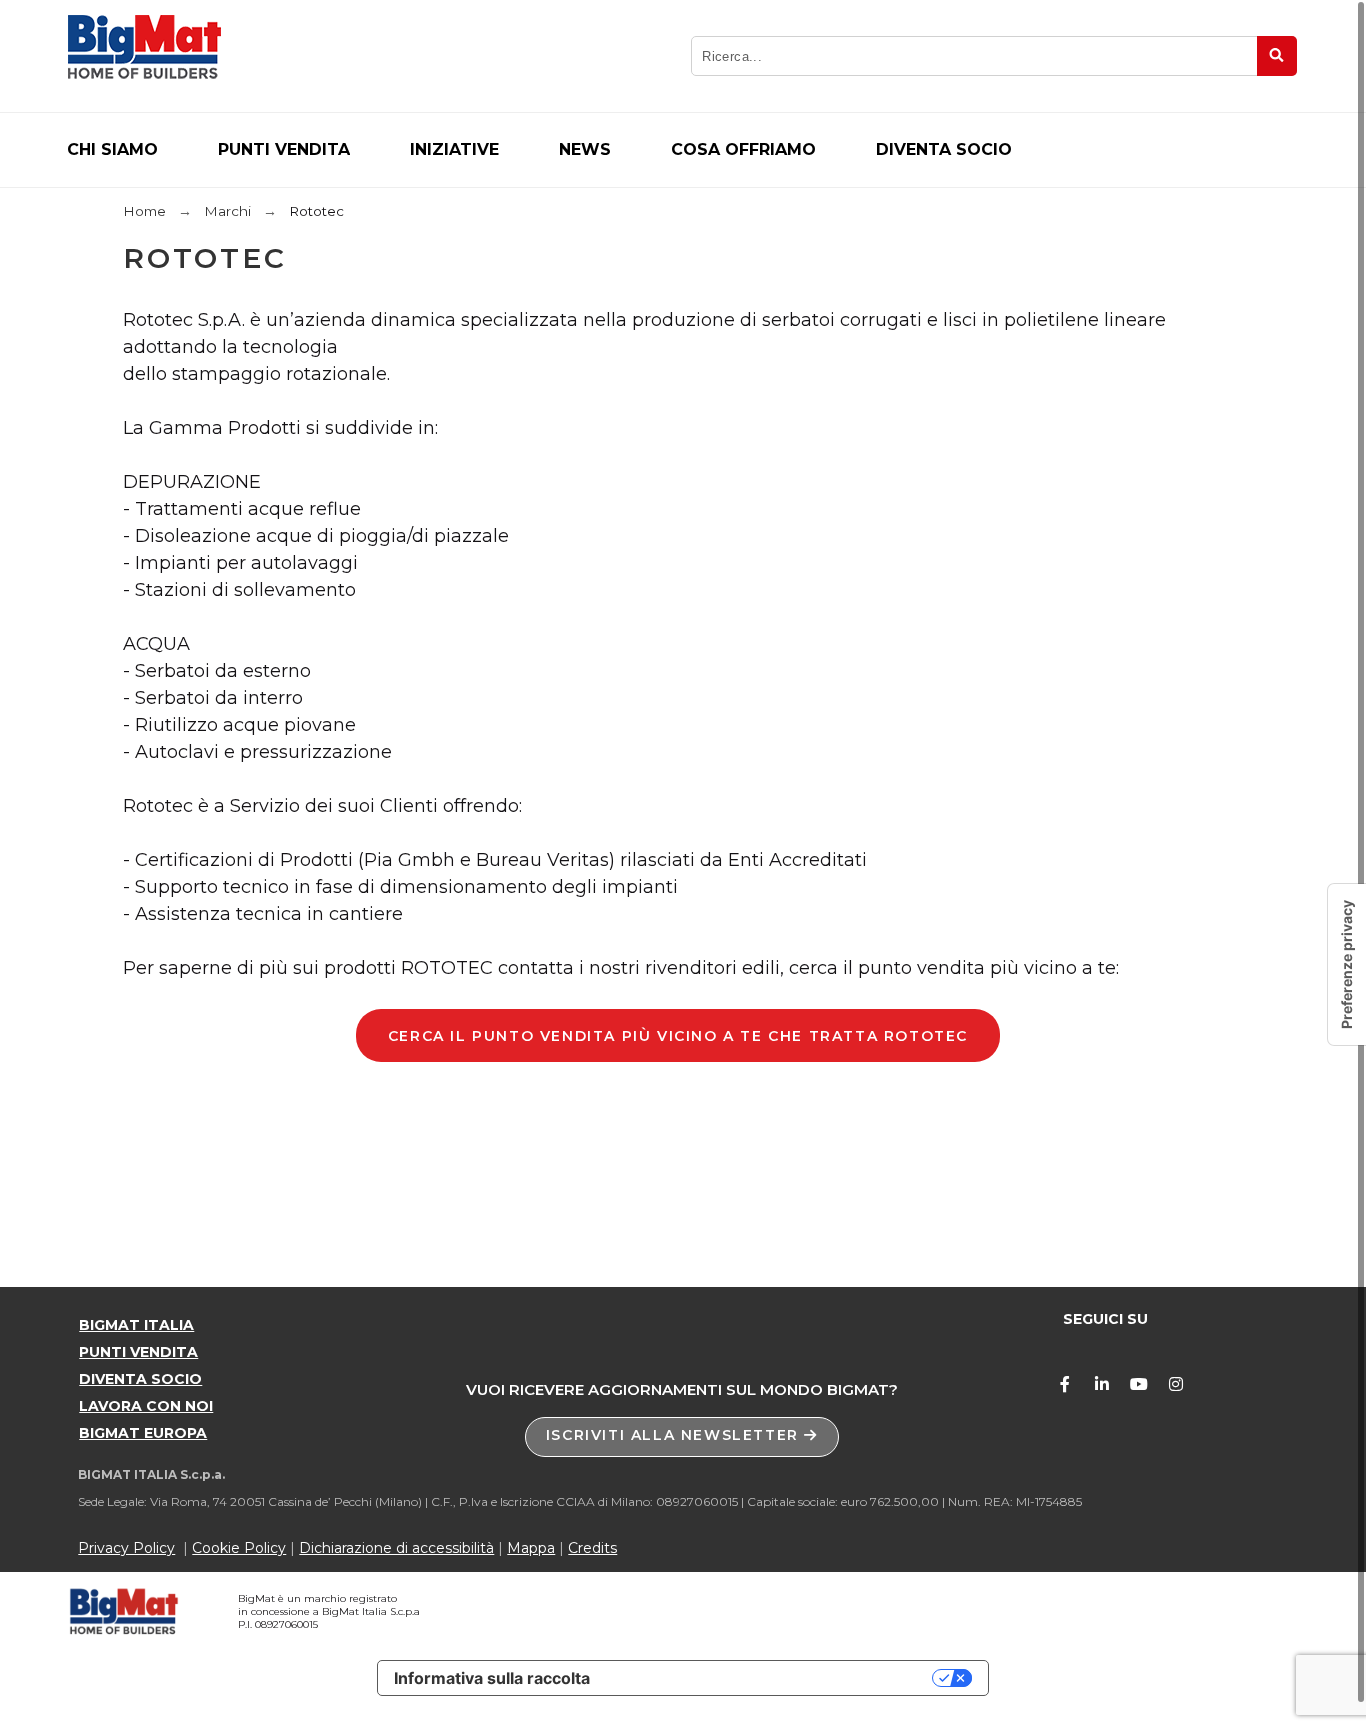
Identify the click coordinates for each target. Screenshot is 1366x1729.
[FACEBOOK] (1065, 1384)
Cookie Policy (239, 1548)
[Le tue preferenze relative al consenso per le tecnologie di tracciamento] (1347, 964)
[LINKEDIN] (1102, 1384)
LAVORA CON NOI (146, 1406)
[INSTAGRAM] (1176, 1384)
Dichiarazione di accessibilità (396, 1548)
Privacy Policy (126, 1548)
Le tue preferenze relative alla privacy (771, 1678)
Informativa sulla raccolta (492, 1678)
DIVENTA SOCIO (140, 1379)
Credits (592, 1548)
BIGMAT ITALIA (136, 1325)
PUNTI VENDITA (138, 1352)
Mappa (531, 1548)
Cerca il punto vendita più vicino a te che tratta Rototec (678, 1036)
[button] (682, 1437)
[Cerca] (1277, 56)
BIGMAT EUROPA (143, 1433)
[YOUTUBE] (1139, 1384)
